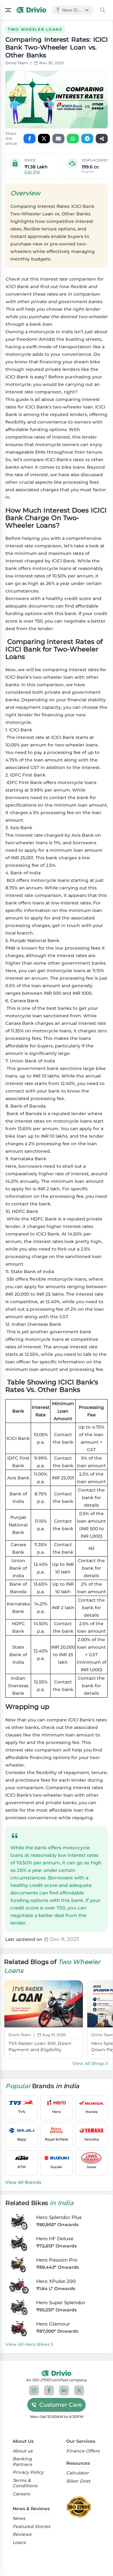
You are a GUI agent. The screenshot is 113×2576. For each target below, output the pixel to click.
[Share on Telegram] (87, 139)
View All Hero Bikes (27, 2344)
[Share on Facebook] (30, 139)
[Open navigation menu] (8, 10)
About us (23, 2451)
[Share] (102, 139)
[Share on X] (44, 139)
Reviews (22, 2534)
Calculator (78, 2473)
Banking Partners (22, 2462)
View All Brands (23, 2182)
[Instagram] (34, 2390)
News (19, 2518)
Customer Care (61, 2405)
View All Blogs (88, 2063)
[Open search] (103, 10)
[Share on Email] (58, 139)
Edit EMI (32, 172)
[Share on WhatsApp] (73, 139)
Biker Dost (78, 2481)
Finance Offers (83, 2451)
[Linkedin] (64, 2390)
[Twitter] (79, 2390)
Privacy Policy (28, 2472)
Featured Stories (31, 2527)
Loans (19, 2543)
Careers (21, 2494)
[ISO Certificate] (80, 2507)
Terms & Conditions (25, 2483)
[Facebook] (49, 2390)
